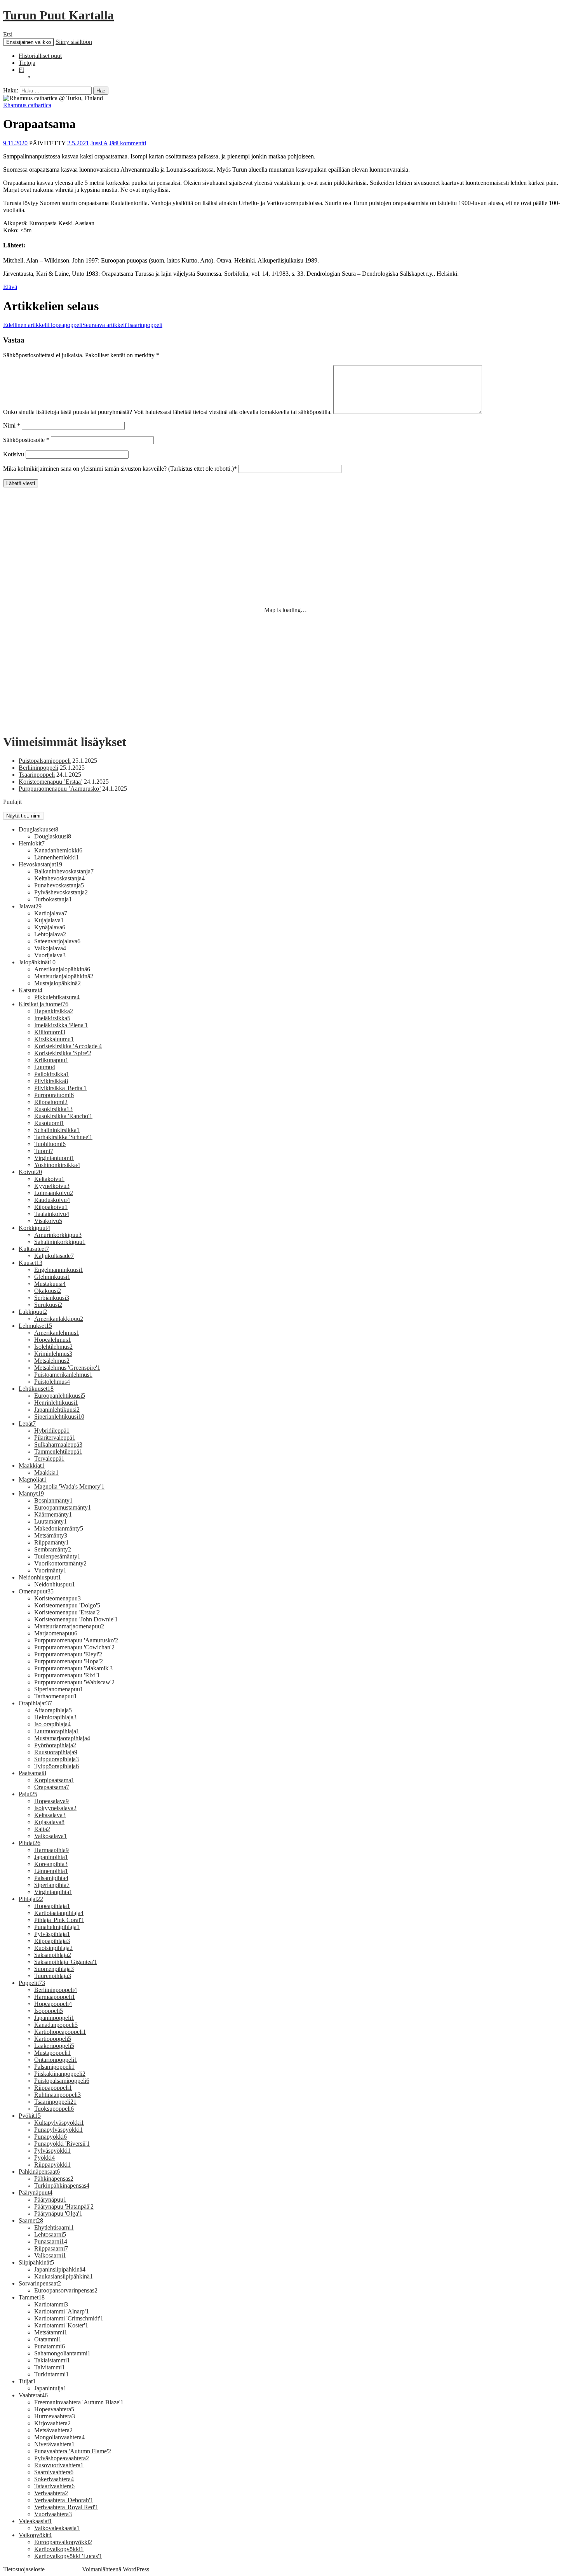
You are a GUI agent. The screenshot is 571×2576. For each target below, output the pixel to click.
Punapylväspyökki (58, 2130)
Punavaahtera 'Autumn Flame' (73, 2451)
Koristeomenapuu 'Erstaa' (67, 1612)
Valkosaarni (50, 2255)
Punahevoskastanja (59, 885)
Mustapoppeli (52, 2053)
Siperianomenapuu (59, 1689)
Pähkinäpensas (54, 2179)
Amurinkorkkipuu (58, 1235)
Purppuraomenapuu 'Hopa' (69, 1661)
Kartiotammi (51, 2304)
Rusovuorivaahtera (59, 2465)
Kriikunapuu (51, 1060)
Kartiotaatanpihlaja (59, 1913)
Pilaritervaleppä (55, 1438)
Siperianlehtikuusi (59, 1417)
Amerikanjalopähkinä (62, 969)
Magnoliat (33, 1479)
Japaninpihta (51, 1857)
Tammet (32, 2297)
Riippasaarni (51, 2248)
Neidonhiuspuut (40, 1577)
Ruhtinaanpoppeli (57, 2095)
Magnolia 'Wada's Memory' (69, 1486)
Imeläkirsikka (52, 1018)
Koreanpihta (51, 1864)
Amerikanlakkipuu (59, 1319)
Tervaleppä (49, 1458)
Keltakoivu (49, 1179)
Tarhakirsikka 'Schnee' (63, 1137)
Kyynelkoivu (52, 1186)
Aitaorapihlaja (53, 1710)
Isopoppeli (49, 2011)
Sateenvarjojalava (57, 941)
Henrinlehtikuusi (56, 1403)
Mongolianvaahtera (59, 2437)
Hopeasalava (51, 1801)
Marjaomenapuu (56, 1633)
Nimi (12, 425)
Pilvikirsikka (51, 1081)
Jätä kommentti (128, 143)
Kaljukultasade (54, 1256)
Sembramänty (53, 1549)
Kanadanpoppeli (56, 2025)
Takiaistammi (52, 2360)
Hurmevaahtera (55, 2416)
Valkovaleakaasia (57, 2528)
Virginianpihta (53, 1892)
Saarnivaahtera (54, 2472)
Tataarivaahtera (54, 2486)
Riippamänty (51, 1542)
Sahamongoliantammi (62, 2353)
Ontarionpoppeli (56, 2060)
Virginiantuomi (54, 1158)
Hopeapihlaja (52, 1906)
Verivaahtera (51, 2493)
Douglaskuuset (38, 829)
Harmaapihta (51, 1850)
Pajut (28, 1794)
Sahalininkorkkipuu (60, 1242)
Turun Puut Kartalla (58, 15)
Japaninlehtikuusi (57, 1410)
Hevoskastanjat (40, 864)
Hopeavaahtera (54, 2409)
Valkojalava (50, 948)
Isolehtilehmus (53, 1347)
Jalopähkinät (37, 962)
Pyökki (44, 2158)
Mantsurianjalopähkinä (64, 976)
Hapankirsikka (54, 1011)
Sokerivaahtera (54, 2479)
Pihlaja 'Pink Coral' (59, 1920)
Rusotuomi (49, 1123)
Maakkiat (32, 1465)
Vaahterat (33, 2395)
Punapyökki (50, 2137)
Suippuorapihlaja (57, 1759)
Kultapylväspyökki (59, 2123)
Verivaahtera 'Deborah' (64, 2500)
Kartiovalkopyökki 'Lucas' (68, 2556)
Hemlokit (32, 843)
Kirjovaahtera (52, 2423)
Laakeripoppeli (54, 2046)
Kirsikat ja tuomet (44, 1004)
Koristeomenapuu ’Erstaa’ (50, 782)
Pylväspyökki (52, 2151)
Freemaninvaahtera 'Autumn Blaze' (79, 2402)
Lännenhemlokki (57, 857)
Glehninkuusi (52, 1277)
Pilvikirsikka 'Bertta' (60, 1088)
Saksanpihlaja (53, 1955)
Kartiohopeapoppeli (60, 2032)
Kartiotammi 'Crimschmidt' (69, 2318)
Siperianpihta (52, 1885)
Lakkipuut (33, 1312)
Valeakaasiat (35, 2521)
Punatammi (50, 2346)
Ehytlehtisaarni (54, 2227)
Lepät (27, 1424)
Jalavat (30, 906)
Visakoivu (48, 1221)
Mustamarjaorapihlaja (62, 1738)
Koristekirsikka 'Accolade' (68, 1046)
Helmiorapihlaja (55, 1717)
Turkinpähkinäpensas (62, 2186)
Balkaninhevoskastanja (64, 871)
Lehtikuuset (36, 1389)
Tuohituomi (50, 1144)
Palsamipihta (51, 1878)
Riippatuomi (51, 1102)
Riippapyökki (52, 2165)
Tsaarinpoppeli (122, 325)
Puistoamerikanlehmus (63, 1375)
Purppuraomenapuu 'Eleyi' (68, 1654)
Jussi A (99, 143)
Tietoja (27, 63)
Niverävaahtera (54, 2444)
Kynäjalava (50, 927)
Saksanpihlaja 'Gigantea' (66, 1962)
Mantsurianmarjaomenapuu (69, 1626)
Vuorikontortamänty (60, 1563)
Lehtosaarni (50, 2234)
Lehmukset (35, 1326)
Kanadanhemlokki (58, 850)
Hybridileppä (52, 1431)
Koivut (30, 1172)
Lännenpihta (51, 1871)
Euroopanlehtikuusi (60, 1396)
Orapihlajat (35, 1703)
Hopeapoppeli (43, 325)
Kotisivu (14, 454)
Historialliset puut (40, 56)
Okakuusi (48, 1291)
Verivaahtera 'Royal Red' (66, 2507)
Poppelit (32, 1983)
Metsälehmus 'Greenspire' (67, 1368)
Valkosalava (50, 1836)
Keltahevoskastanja (59, 878)
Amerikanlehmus (57, 1333)
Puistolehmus (52, 1382)
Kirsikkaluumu (54, 1039)
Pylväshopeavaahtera (62, 2458)
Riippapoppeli (53, 2088)
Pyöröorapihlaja (55, 1745)
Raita (42, 1829)
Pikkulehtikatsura (57, 997)
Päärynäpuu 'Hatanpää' (64, 2206)
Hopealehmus (53, 1340)
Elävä (10, 287)
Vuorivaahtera (53, 2514)
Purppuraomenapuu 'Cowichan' (74, 1647)
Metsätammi (51, 2332)
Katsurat (30, 990)
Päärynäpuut (36, 2192)
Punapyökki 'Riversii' (62, 2144)
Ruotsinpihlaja (53, 1948)
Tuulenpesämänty (57, 1556)
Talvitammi (50, 2367)
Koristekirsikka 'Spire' (63, 1053)
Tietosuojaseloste (24, 2569)
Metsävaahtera (53, 2430)
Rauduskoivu (52, 1200)
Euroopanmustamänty (63, 1507)
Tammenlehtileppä (58, 1452)
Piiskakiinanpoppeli (60, 2074)
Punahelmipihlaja (57, 1927)
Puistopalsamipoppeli (45, 761)
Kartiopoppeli (53, 2039)
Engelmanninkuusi (59, 1270)
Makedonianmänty (59, 1528)
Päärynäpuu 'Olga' (58, 2213)
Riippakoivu (51, 1207)
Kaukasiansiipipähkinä (64, 2276)
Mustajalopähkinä (57, 983)
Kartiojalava (51, 913)
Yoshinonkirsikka (57, 1165)
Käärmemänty (53, 1514)
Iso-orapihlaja (52, 1724)
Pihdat (30, 1843)
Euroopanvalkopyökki (63, 2542)
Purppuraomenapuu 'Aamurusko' (76, 1640)
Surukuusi (48, 1305)
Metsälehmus (52, 1361)
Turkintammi (51, 2374)
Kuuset (30, 1263)
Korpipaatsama (54, 1780)
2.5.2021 (78, 143)
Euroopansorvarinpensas (66, 2290)
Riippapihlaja (52, 1941)
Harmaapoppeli (55, 1997)
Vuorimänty (50, 1570)
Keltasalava (50, 1815)
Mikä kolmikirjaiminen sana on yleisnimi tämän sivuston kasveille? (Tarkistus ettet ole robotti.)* (120, 469)
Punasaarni (51, 2241)
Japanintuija (50, 2388)
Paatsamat (32, 1773)
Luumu (45, 1067)
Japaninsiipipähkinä (60, 2269)
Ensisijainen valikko (29, 42)
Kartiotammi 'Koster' (61, 2325)
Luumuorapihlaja (57, 1731)
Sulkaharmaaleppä (58, 1445)
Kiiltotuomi (50, 1032)
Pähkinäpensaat (39, 2172)
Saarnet (31, 2220)
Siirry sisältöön (74, 42)
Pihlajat (31, 1899)
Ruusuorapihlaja (56, 1752)
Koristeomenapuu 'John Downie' (76, 1619)
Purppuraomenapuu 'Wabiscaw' (74, 1682)
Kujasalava (49, 1822)
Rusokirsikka (53, 1109)
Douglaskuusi (53, 836)
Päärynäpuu (50, 2199)
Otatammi (48, 2339)
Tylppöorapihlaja (57, 1766)
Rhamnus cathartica (27, 105)
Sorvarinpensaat (40, 2283)
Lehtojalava (50, 934)
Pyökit (30, 2116)
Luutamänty (50, 1521)
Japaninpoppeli (54, 2018)
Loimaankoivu (54, 1193)
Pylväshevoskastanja (61, 892)
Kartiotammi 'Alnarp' (62, 2311)
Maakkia (46, 1472)
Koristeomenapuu (57, 1598)
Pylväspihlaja (52, 1934)
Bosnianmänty (53, 1500)
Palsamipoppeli (54, 2067)
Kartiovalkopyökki (59, 2549)
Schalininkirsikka (57, 1130)
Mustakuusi (50, 1284)
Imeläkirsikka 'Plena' (61, 1025)
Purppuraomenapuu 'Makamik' (73, 1668)
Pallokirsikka (52, 1074)
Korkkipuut (34, 1228)
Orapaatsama (52, 1787)
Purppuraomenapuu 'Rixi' (67, 1675)
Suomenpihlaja (54, 1969)
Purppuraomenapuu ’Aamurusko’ (60, 789)
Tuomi (44, 1151)
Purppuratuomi (54, 1095)
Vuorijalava (50, 955)
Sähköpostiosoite (26, 440)
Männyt (31, 1493)
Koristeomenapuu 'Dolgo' (67, 1605)
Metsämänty (51, 1535)
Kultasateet (34, 1249)
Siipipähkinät (36, 2262)
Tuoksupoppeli (54, 2109)
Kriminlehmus (53, 1354)
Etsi (8, 34)
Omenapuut (36, 1591)
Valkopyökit (35, 2535)
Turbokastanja (53, 899)
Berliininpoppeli (38, 768)
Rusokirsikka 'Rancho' (63, 1116)
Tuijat (27, 2381)
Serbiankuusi (52, 1298)
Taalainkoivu (52, 1214)
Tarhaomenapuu (56, 1696)
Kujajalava (49, 920)
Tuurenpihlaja (53, 1976)
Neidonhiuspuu (55, 1584)
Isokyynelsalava (55, 1808)
